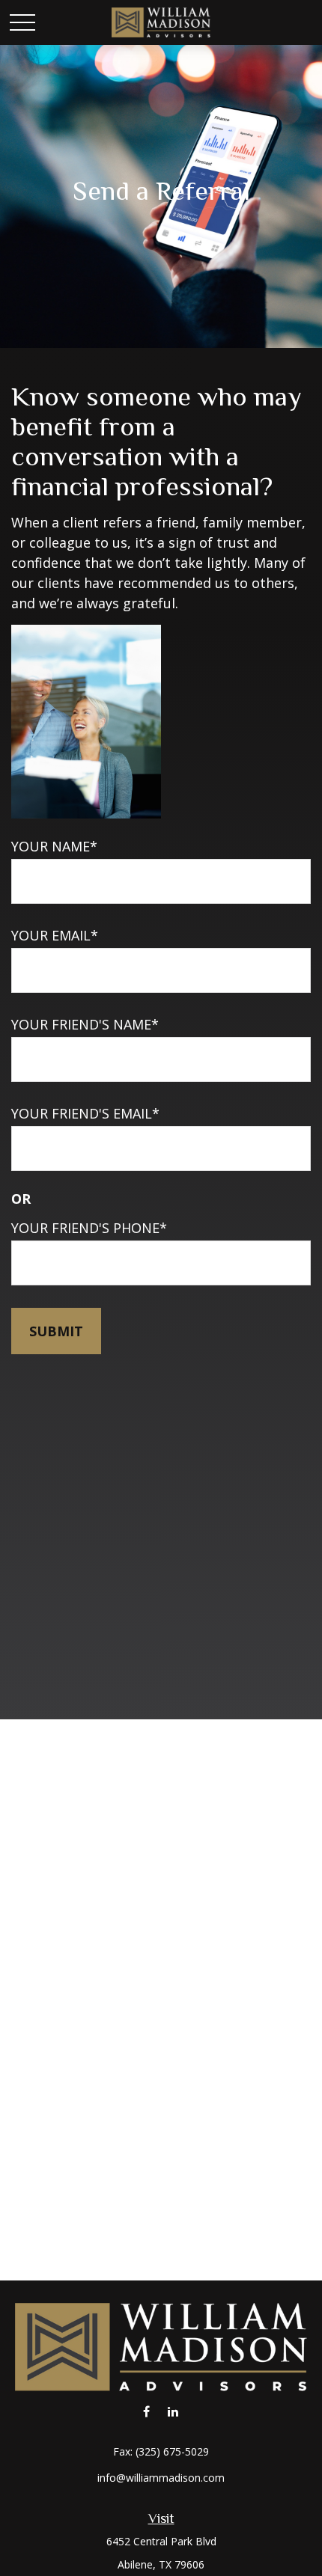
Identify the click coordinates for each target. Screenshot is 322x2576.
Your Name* (54, 846)
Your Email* (55, 935)
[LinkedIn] (173, 2412)
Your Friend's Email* (85, 1113)
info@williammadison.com (161, 2478)
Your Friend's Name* (85, 1024)
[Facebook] (146, 2412)
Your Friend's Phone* (89, 1228)
